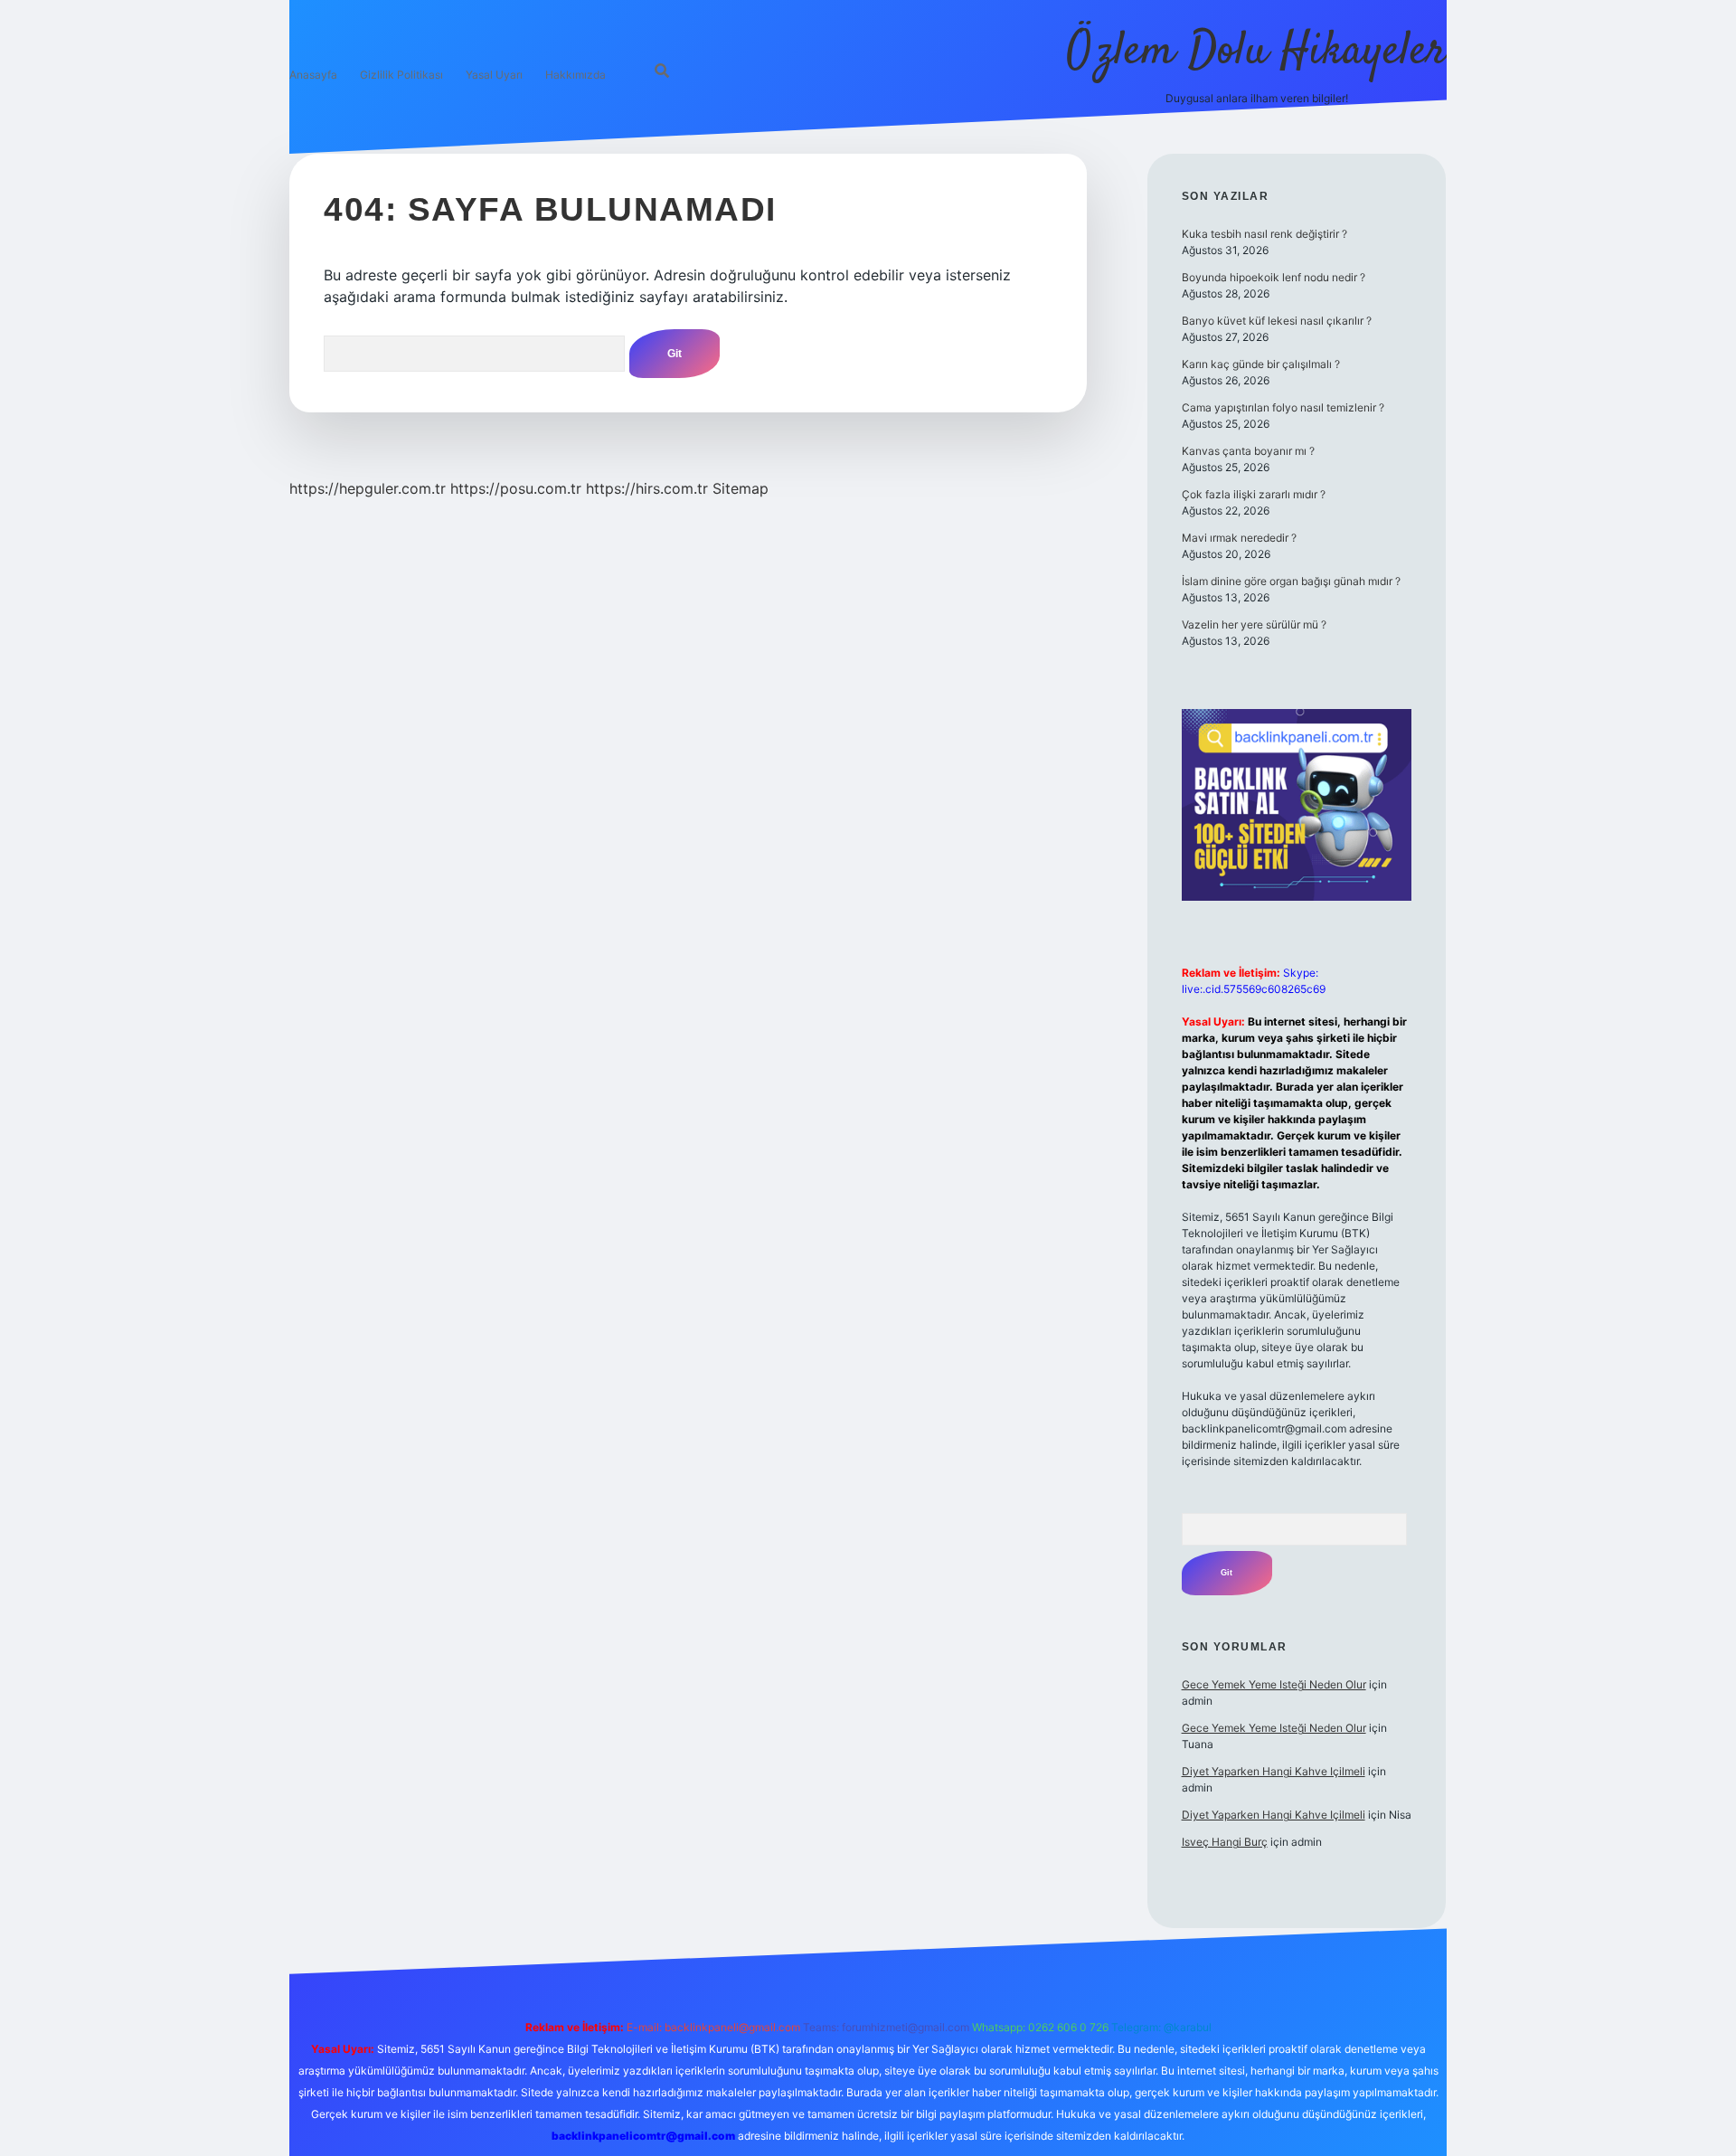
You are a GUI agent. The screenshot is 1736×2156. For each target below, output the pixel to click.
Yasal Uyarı (494, 75)
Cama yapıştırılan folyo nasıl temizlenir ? (1283, 407)
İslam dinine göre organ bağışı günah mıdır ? (1291, 581)
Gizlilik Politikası (401, 75)
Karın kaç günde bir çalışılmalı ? (1261, 364)
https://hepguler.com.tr (368, 488)
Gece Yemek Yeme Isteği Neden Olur (1274, 1684)
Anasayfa (313, 75)
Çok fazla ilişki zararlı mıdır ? (1254, 494)
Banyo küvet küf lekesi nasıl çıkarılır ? (1277, 321)
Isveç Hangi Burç (1225, 1842)
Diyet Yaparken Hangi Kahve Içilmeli (1274, 1771)
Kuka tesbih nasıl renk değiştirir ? (1264, 234)
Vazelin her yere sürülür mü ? (1254, 624)
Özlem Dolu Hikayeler (1257, 52)
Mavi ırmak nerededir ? (1239, 538)
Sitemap (741, 488)
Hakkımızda (576, 75)
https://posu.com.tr (516, 488)
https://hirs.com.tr (647, 488)
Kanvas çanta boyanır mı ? (1248, 451)
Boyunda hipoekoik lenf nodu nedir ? (1274, 277)
